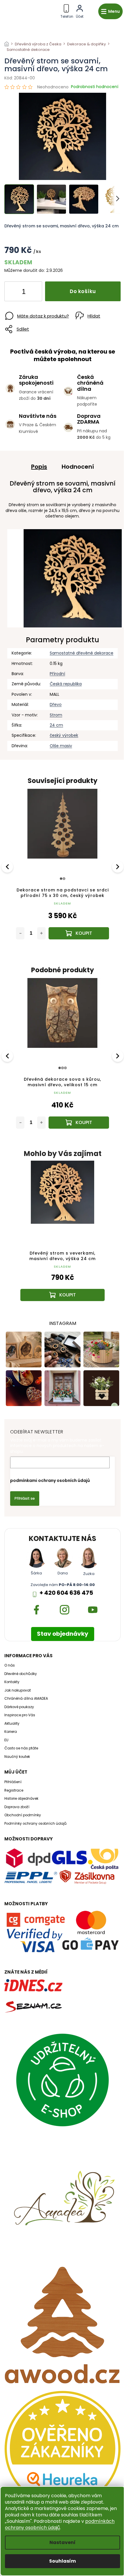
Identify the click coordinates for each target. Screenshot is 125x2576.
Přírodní (57, 674)
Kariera (11, 1732)
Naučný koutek (17, 1757)
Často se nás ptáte (21, 1748)
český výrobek (64, 735)
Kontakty (12, 1682)
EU (6, 1740)
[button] (63, 1285)
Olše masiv (61, 746)
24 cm (56, 725)
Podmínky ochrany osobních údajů (35, 1824)
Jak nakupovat (18, 1690)
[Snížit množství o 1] (14, 292)
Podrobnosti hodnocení (95, 87)
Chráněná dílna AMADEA (26, 1699)
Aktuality (12, 1724)
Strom (56, 715)
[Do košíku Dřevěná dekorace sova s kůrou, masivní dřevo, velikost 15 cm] (79, 1123)
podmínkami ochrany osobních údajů (50, 1480)
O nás (10, 1665)
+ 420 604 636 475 (66, 1593)
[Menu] (110, 11)
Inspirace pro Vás (20, 1715)
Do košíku (83, 291)
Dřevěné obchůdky (21, 1674)
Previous (8, 866)
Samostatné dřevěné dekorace (82, 653)
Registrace (14, 1790)
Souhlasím (63, 2561)
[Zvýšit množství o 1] (33, 292)
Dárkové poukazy (19, 1707)
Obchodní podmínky (23, 1815)
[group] (63, 1237)
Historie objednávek (21, 1799)
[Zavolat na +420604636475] (67, 10)
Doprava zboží (17, 1807)
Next (118, 866)
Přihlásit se (25, 1498)
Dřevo (56, 704)
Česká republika (66, 684)
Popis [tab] (39, 467)
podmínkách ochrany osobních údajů (60, 2524)
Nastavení (63, 2542)
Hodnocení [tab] (78, 467)
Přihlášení (13, 1782)
